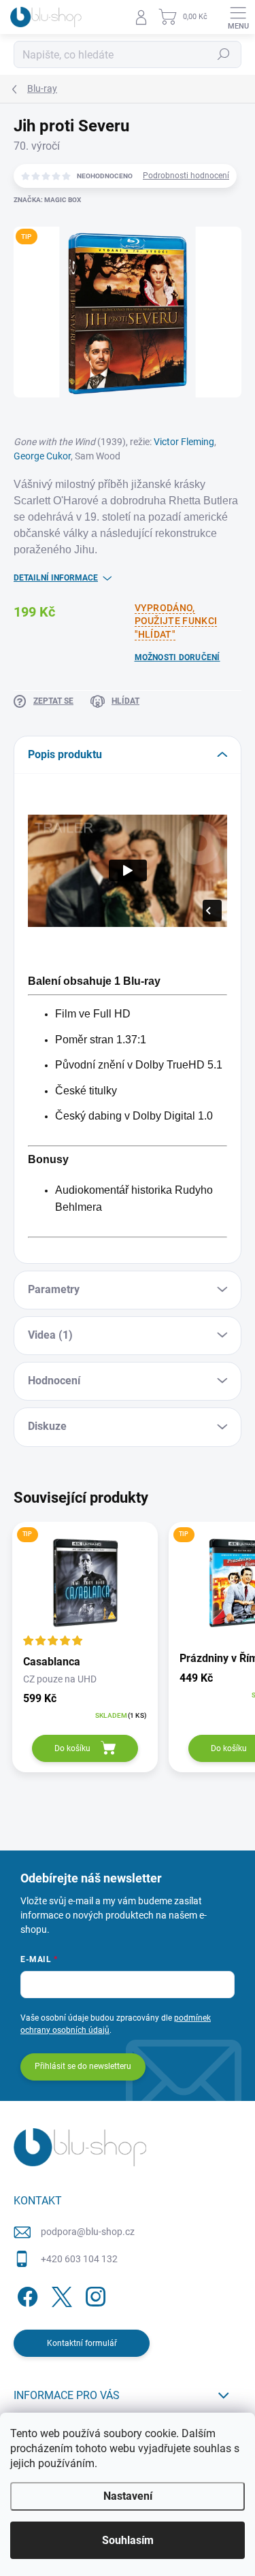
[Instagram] (93, 2295)
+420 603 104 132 (79, 2259)
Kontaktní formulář (82, 2343)
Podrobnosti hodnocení (186, 176)
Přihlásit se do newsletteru (83, 2066)
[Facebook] (26, 2295)
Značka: (47, 200)
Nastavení (128, 2496)
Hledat (224, 54)
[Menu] (238, 17)
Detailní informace (56, 578)
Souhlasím (128, 2540)
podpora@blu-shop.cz (88, 2232)
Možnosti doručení (177, 657)
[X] (60, 2295)
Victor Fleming (184, 442)
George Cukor (42, 456)
